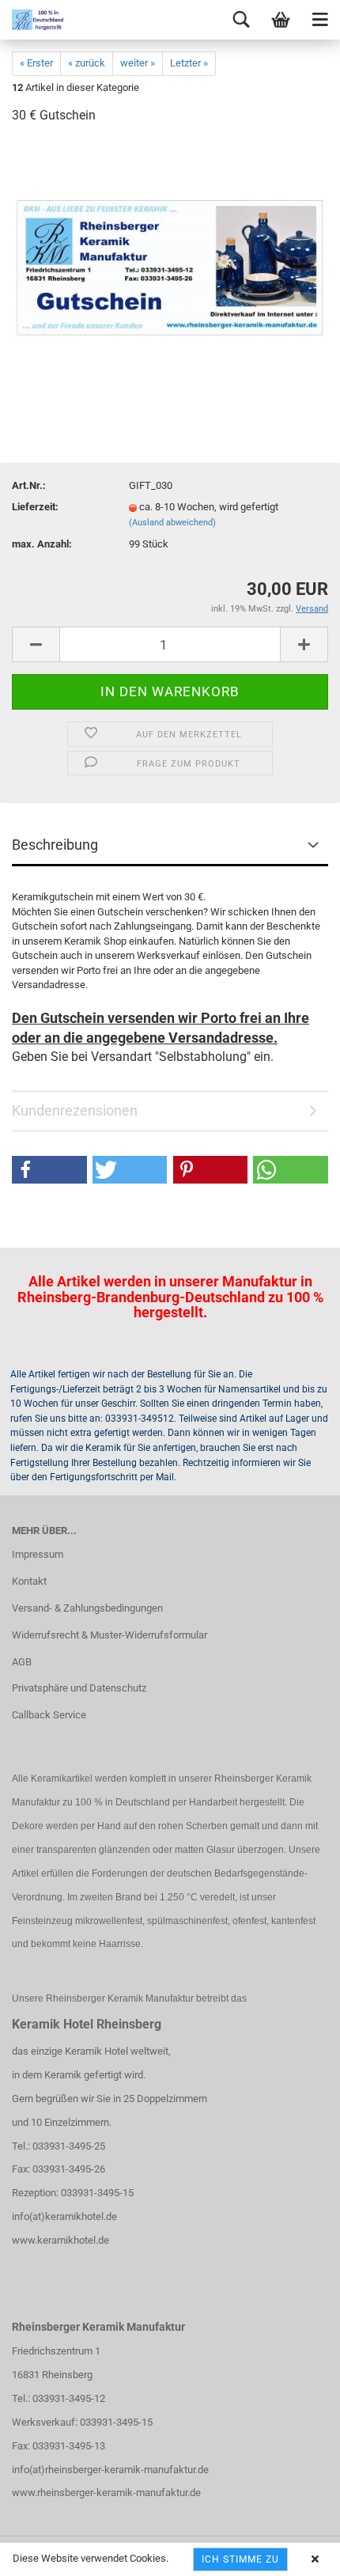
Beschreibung (55, 845)
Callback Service (49, 1715)
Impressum (38, 1554)
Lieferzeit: (35, 507)
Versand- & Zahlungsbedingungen (87, 1608)
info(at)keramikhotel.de (64, 2216)
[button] (49, 1170)
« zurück (87, 63)
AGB (22, 1662)
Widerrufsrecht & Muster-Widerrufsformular (110, 1635)
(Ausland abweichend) (172, 523)
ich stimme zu (240, 2559)
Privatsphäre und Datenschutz (79, 1688)
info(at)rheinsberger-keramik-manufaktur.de (110, 2470)
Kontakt (29, 1581)
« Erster (36, 63)
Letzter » (189, 63)
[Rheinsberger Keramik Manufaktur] (32, 20)
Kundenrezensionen (75, 1110)
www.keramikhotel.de (60, 2240)
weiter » (138, 63)
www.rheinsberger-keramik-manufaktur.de (106, 2493)
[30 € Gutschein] (170, 257)
